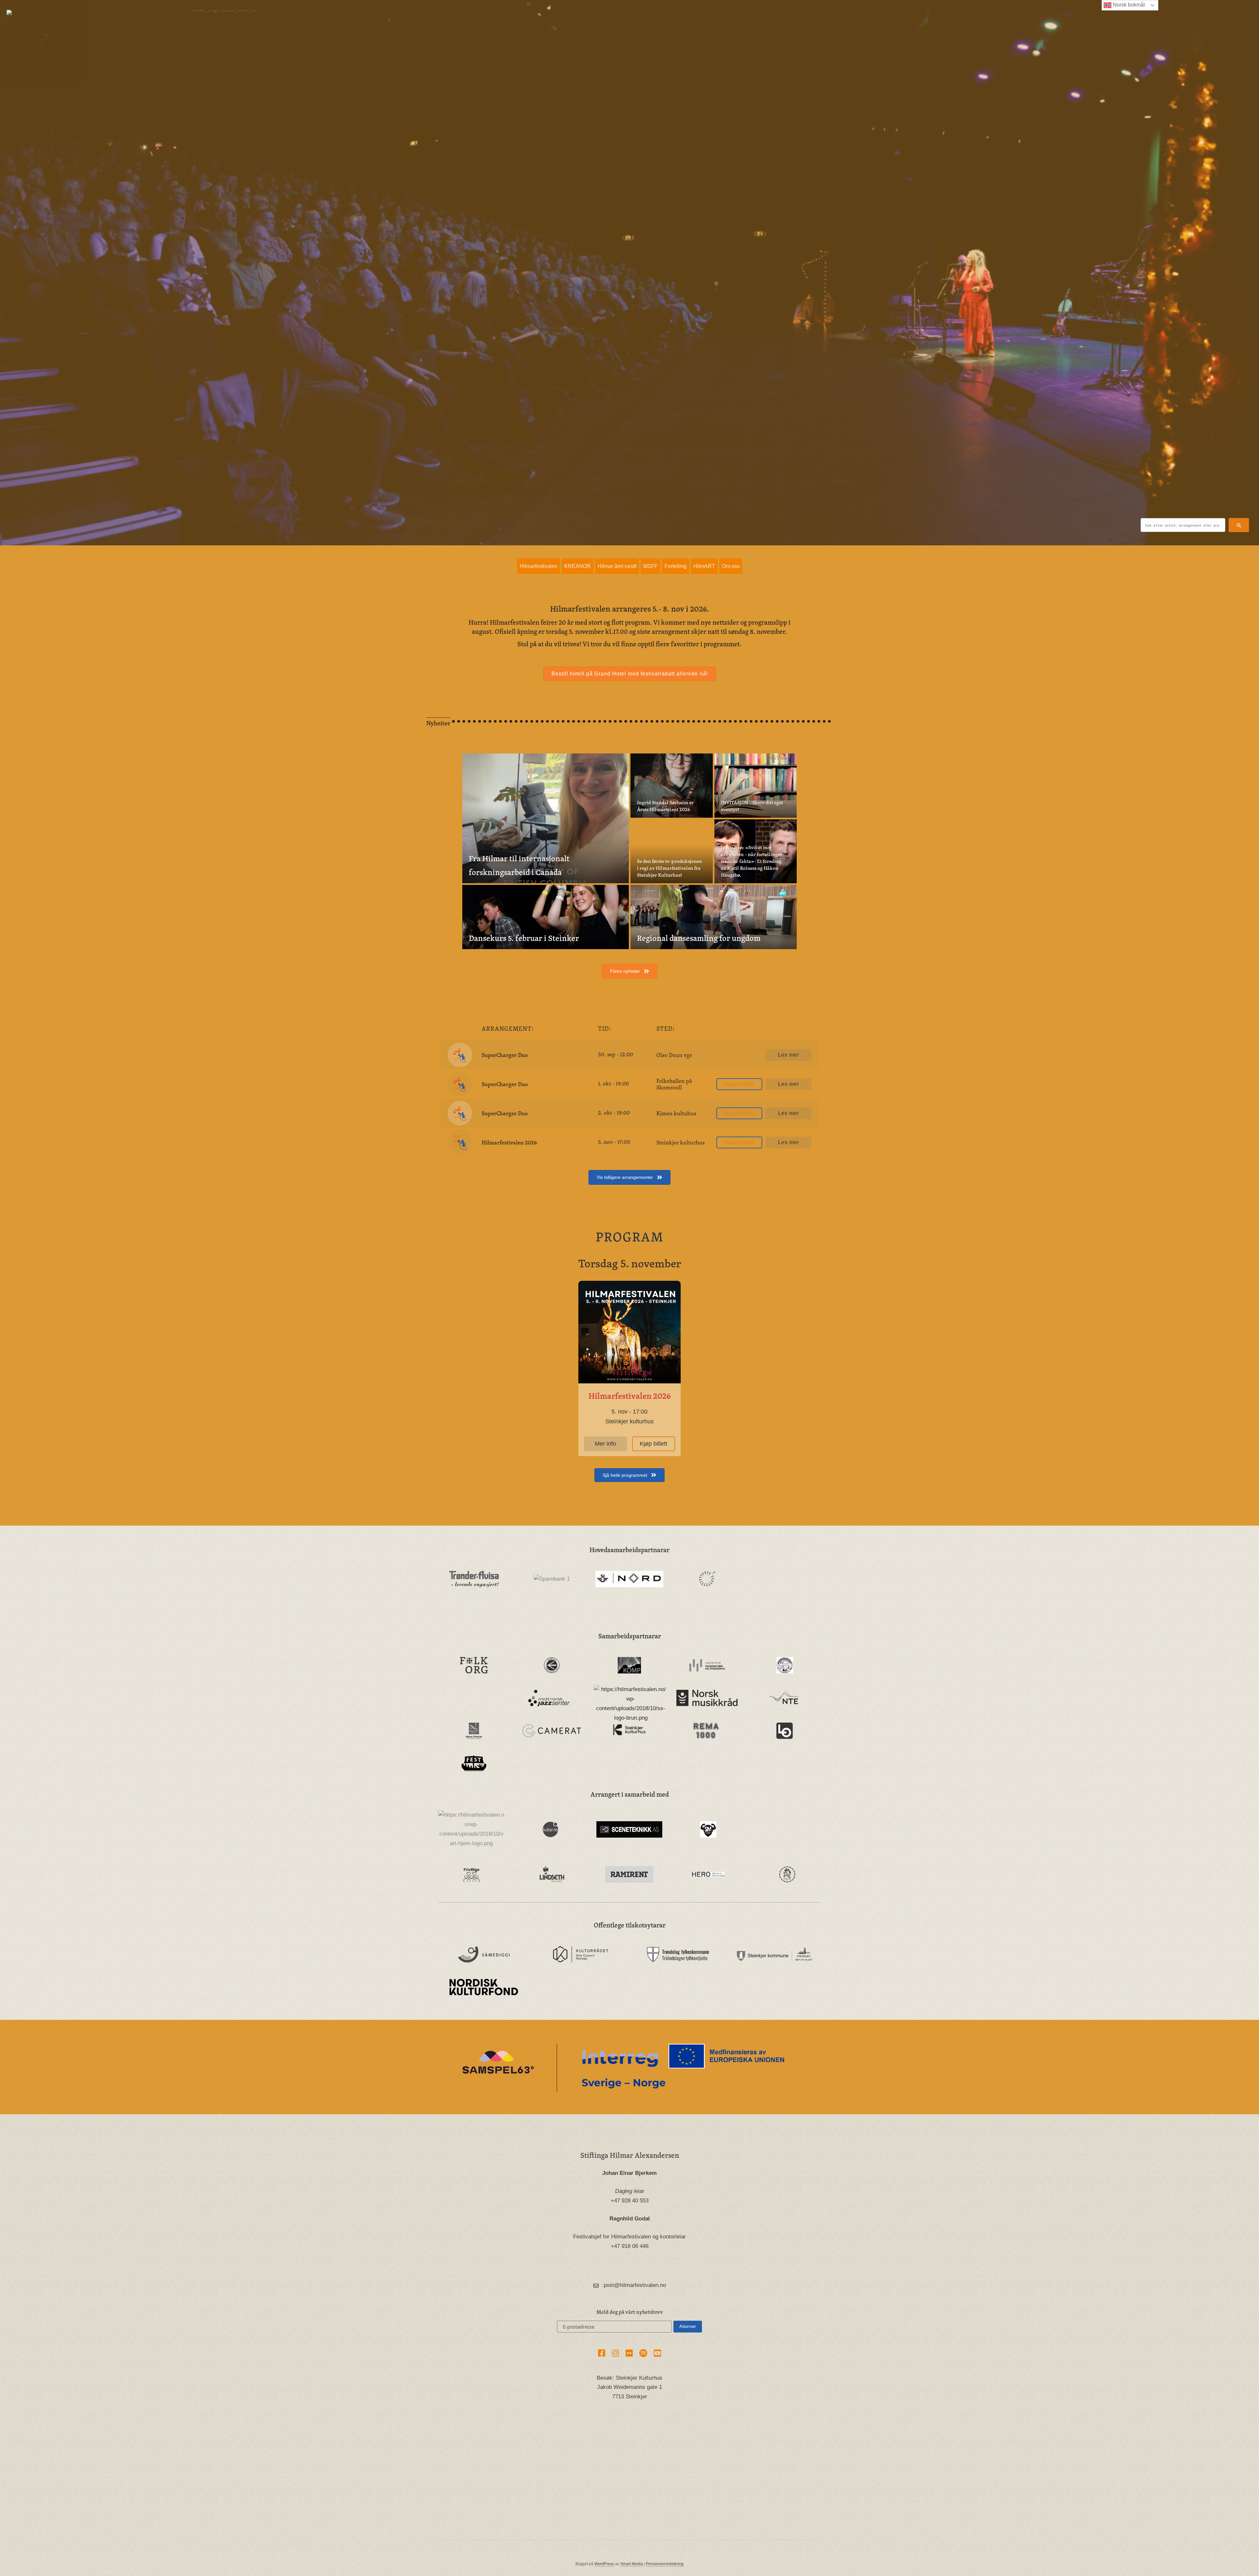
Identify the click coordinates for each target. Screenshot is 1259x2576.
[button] (1239, 525)
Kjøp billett (739, 1084)
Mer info (605, 1444)
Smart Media (632, 2564)
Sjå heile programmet (626, 1475)
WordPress (604, 2564)
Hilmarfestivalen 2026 (509, 1142)
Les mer (789, 1055)
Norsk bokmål (1128, 5)
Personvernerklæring (665, 2564)
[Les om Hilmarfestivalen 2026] (630, 1332)
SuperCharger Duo (505, 1055)
